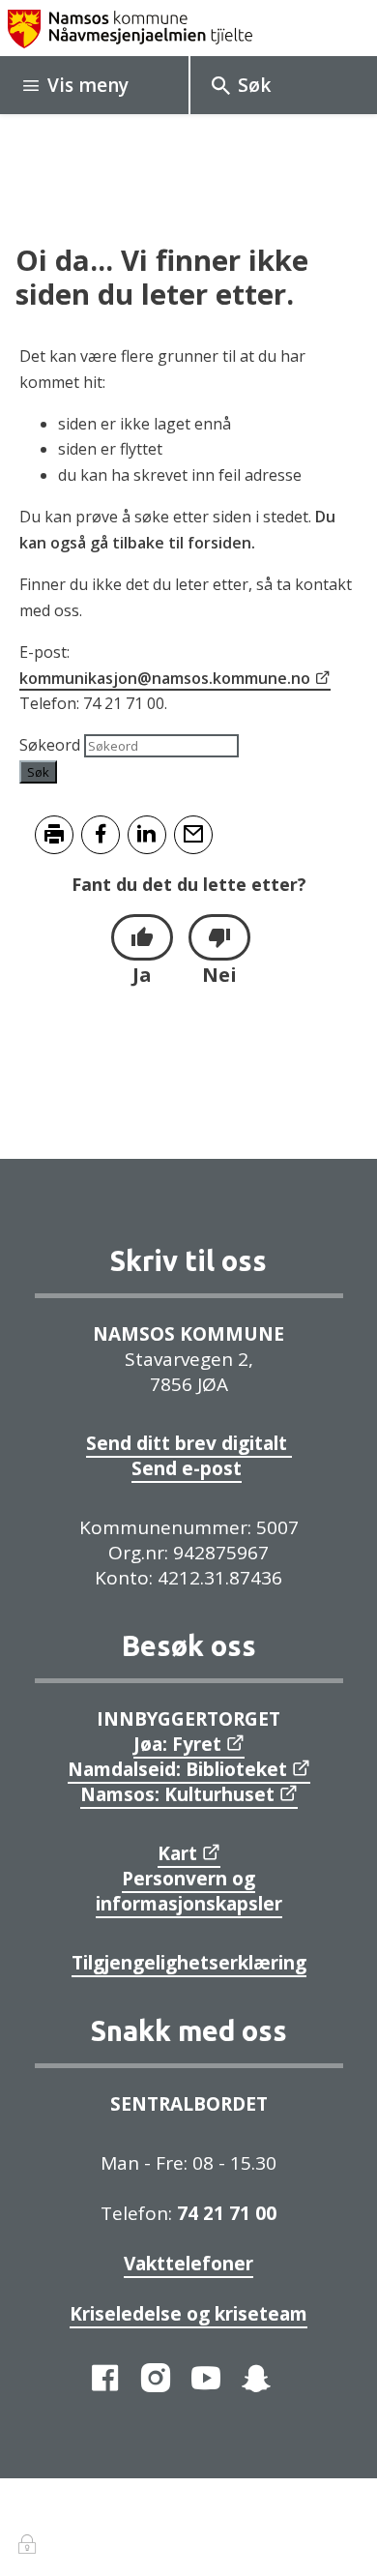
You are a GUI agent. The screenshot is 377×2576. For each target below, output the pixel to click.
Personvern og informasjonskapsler (189, 1891)
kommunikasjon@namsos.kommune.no (165, 678)
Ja (142, 975)
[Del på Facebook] (101, 835)
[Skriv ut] (54, 835)
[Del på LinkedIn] (147, 835)
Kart (177, 1853)
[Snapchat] (256, 2378)
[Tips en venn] (193, 835)
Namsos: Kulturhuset (177, 1794)
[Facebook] (105, 2378)
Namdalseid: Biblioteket (177, 1769)
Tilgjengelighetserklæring (189, 1963)
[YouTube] (206, 2378)
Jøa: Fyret (177, 1744)
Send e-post (187, 1468)
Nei (219, 975)
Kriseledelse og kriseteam (188, 2314)
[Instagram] (156, 2378)
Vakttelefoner (188, 2264)
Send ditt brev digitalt (189, 1443)
